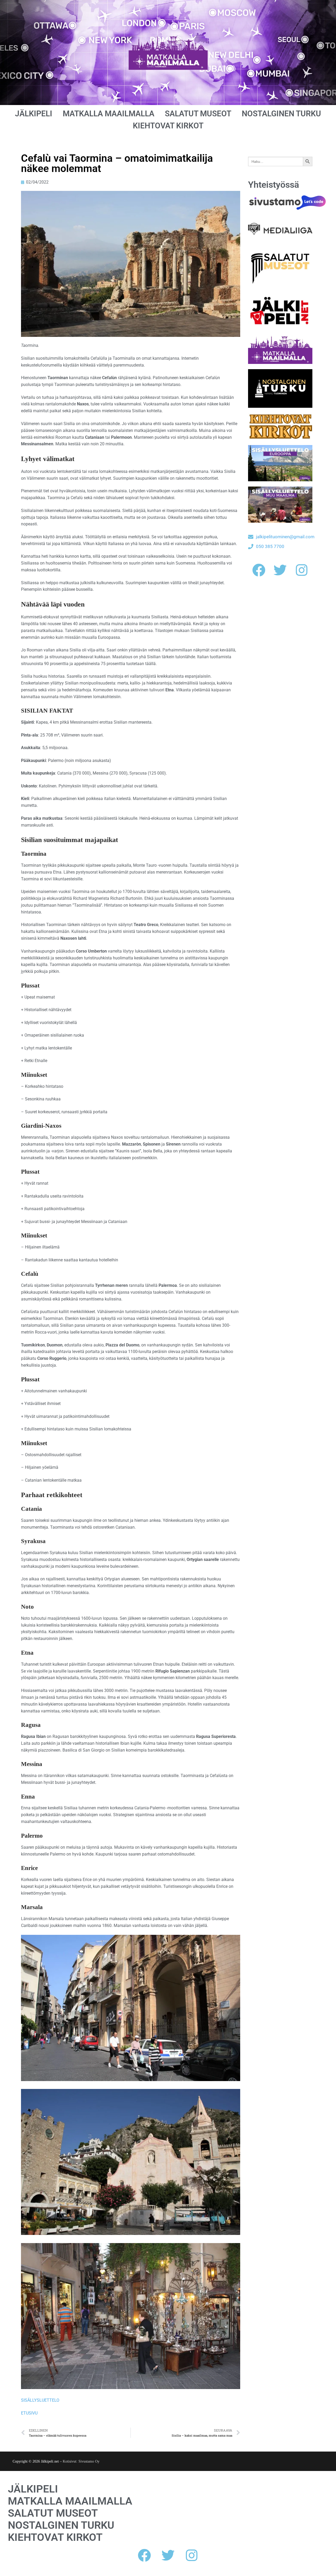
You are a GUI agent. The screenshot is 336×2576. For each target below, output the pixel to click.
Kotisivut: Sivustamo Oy (81, 2461)
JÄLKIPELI (34, 114)
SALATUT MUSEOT (198, 114)
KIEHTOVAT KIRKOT (168, 126)
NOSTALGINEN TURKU (281, 114)
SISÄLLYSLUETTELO (40, 2400)
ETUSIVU (29, 2413)
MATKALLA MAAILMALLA (109, 114)
